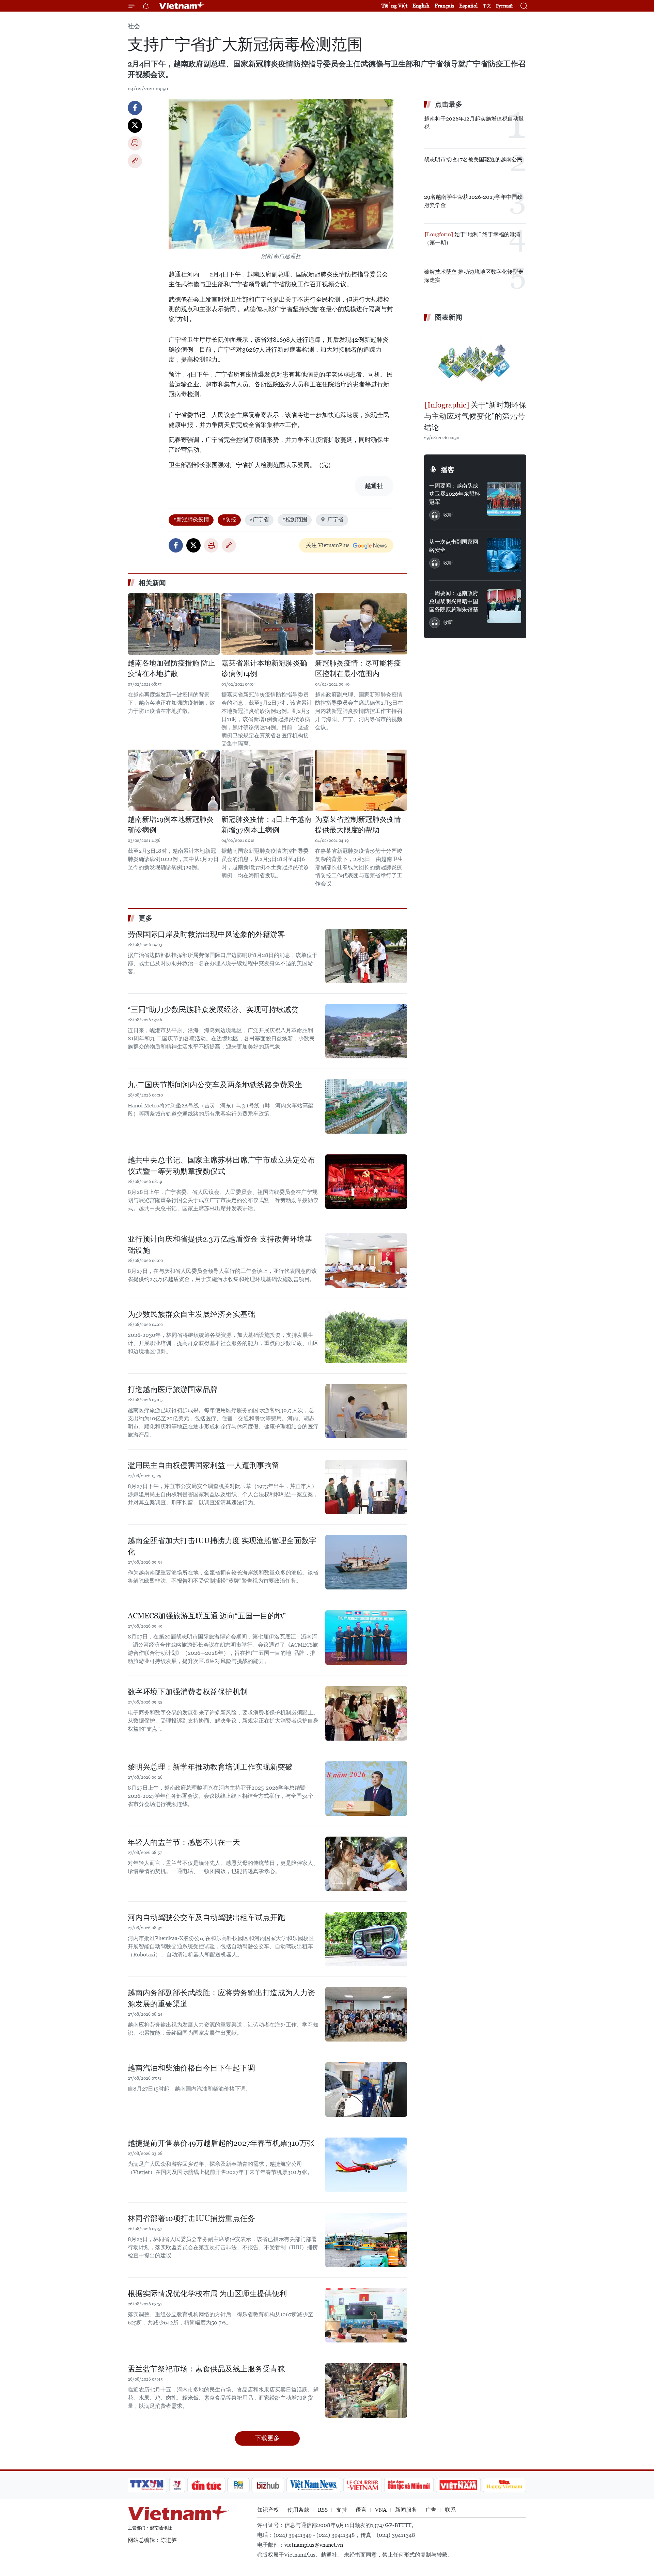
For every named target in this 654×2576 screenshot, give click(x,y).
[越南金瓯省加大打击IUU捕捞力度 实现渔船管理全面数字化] (366, 1562)
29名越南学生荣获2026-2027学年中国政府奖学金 (473, 201)
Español (468, 6)
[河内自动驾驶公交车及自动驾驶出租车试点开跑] (366, 1939)
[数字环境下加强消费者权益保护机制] (366, 1713)
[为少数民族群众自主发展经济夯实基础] (366, 1336)
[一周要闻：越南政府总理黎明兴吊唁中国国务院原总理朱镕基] (504, 606)
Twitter (135, 126)
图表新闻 (449, 317)
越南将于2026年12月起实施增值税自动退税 (474, 123)
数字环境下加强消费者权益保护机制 (188, 1692)
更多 (145, 918)
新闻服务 (406, 2510)
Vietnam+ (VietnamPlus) (182, 6)
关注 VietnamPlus (328, 545)
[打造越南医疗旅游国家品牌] (366, 1411)
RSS (323, 2510)
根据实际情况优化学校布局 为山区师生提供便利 (207, 2294)
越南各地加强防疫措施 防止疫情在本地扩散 (172, 669)
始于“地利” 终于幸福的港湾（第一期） (472, 238)
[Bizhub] (268, 2485)
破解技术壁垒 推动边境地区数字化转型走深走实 (474, 276)
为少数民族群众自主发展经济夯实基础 (191, 1314)
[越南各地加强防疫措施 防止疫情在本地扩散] (174, 624)
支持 (342, 2510)
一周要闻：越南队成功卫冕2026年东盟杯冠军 (455, 494)
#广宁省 (259, 519)
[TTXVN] (147, 2485)
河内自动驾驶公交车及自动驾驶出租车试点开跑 (206, 1917)
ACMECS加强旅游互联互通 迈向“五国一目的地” (207, 1616)
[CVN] (362, 2485)
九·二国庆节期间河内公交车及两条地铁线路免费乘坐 (215, 1085)
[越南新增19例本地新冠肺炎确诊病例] (174, 780)
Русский (504, 6)
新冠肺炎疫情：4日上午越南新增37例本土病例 (266, 825)
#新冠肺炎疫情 (191, 519)
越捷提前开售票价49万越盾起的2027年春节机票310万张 (221, 2143)
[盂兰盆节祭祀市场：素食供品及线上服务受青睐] (366, 2390)
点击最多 (449, 104)
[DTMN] (409, 2485)
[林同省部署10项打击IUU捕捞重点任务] (366, 2240)
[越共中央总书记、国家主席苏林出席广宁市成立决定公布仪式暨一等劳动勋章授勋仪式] (366, 1182)
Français (444, 6)
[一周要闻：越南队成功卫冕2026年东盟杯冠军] (504, 499)
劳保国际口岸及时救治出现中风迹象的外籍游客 (206, 934)
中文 (487, 6)
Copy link (135, 161)
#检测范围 (295, 519)
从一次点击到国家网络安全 (454, 546)
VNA (381, 2510)
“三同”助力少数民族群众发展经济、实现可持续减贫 (213, 1010)
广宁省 (336, 519)
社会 (134, 26)
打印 (135, 143)
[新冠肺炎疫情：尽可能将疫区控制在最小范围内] (361, 624)
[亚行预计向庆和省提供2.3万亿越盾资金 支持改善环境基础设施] (366, 1261)
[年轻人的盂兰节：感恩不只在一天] (366, 1864)
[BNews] (239, 2485)
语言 (361, 2510)
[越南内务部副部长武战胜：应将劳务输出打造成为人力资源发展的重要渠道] (366, 2014)
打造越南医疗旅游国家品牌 (173, 1389)
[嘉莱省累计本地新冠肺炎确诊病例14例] (267, 624)
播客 (448, 470)
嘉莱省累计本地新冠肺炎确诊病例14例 (264, 669)
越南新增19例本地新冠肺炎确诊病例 (171, 825)
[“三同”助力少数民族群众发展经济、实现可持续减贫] (366, 1031)
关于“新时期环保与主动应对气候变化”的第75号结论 (475, 416)
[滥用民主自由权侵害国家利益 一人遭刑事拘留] (366, 1487)
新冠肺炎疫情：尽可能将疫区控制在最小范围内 (358, 669)
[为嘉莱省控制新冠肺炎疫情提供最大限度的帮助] (361, 780)
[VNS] (314, 2485)
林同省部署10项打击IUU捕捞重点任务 (191, 2218)
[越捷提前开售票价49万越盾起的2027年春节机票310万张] (366, 2165)
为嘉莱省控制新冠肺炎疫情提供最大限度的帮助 (358, 825)
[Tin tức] (206, 2485)
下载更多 (267, 2438)
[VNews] (177, 2485)
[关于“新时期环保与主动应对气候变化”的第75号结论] (475, 362)
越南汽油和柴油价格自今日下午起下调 (191, 2068)
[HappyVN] (504, 2485)
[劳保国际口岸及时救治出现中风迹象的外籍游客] (366, 956)
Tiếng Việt (394, 6)
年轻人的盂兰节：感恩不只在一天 (184, 1842)
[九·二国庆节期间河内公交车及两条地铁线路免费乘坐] (366, 1106)
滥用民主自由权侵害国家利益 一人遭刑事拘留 (204, 1465)
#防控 (229, 519)
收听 (448, 515)
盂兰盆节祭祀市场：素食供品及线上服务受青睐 (206, 2369)
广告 (431, 2510)
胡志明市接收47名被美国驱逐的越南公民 (473, 159)
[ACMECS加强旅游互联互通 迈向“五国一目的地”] (366, 1637)
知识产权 (268, 2510)
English (421, 6)
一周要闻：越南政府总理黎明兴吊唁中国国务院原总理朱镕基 (454, 601)
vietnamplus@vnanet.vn (314, 2545)
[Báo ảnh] (458, 2485)
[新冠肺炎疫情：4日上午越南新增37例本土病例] (267, 780)
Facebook (135, 108)
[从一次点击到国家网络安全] (504, 555)
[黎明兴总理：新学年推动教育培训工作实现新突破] (366, 1789)
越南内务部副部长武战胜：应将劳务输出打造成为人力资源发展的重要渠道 (221, 1998)
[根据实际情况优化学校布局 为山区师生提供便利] (366, 2315)
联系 (450, 2510)
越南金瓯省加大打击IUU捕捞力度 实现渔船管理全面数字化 (222, 1546)
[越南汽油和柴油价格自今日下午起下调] (366, 2090)
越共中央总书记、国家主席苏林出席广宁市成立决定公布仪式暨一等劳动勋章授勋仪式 (221, 1166)
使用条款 (298, 2510)
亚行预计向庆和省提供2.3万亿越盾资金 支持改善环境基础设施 (220, 1245)
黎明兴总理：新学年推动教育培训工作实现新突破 (210, 1767)
